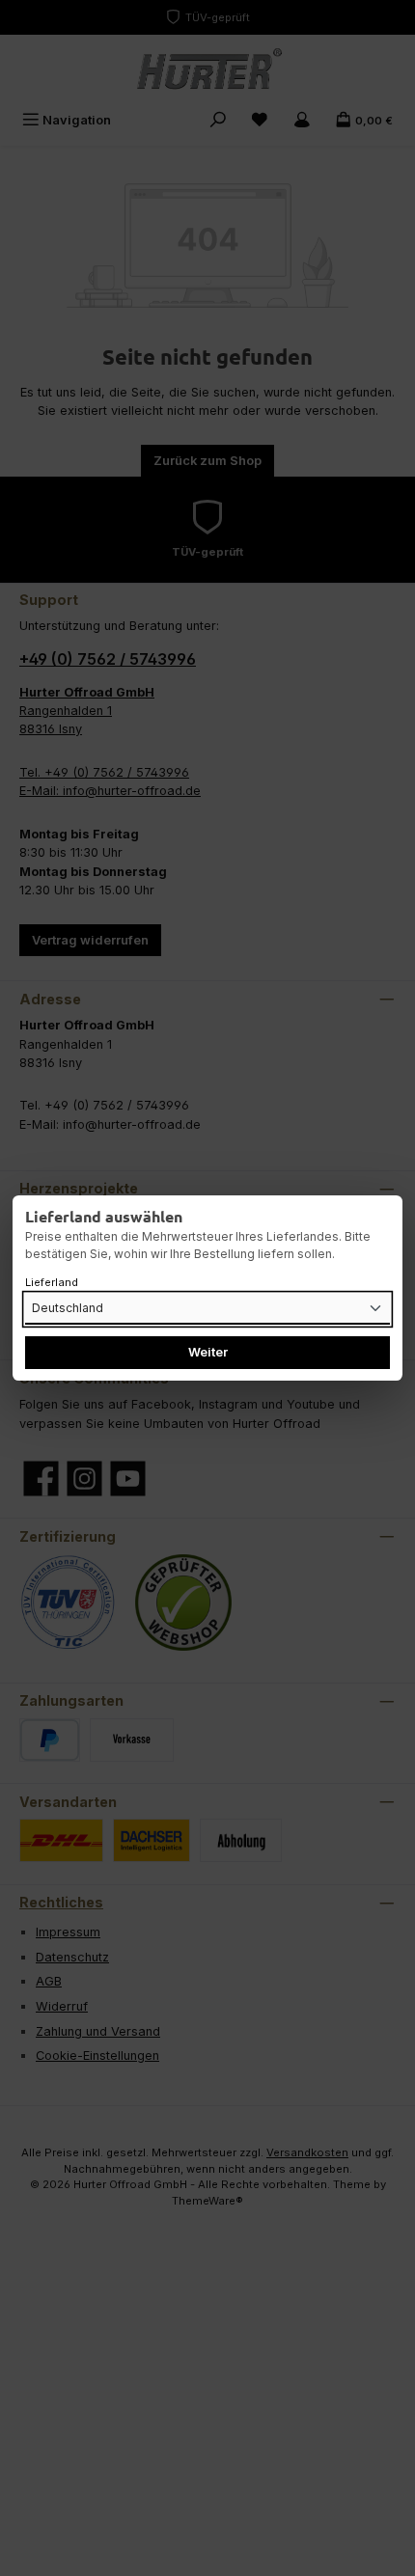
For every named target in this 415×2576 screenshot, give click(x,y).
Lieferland (52, 1282)
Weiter (208, 1352)
